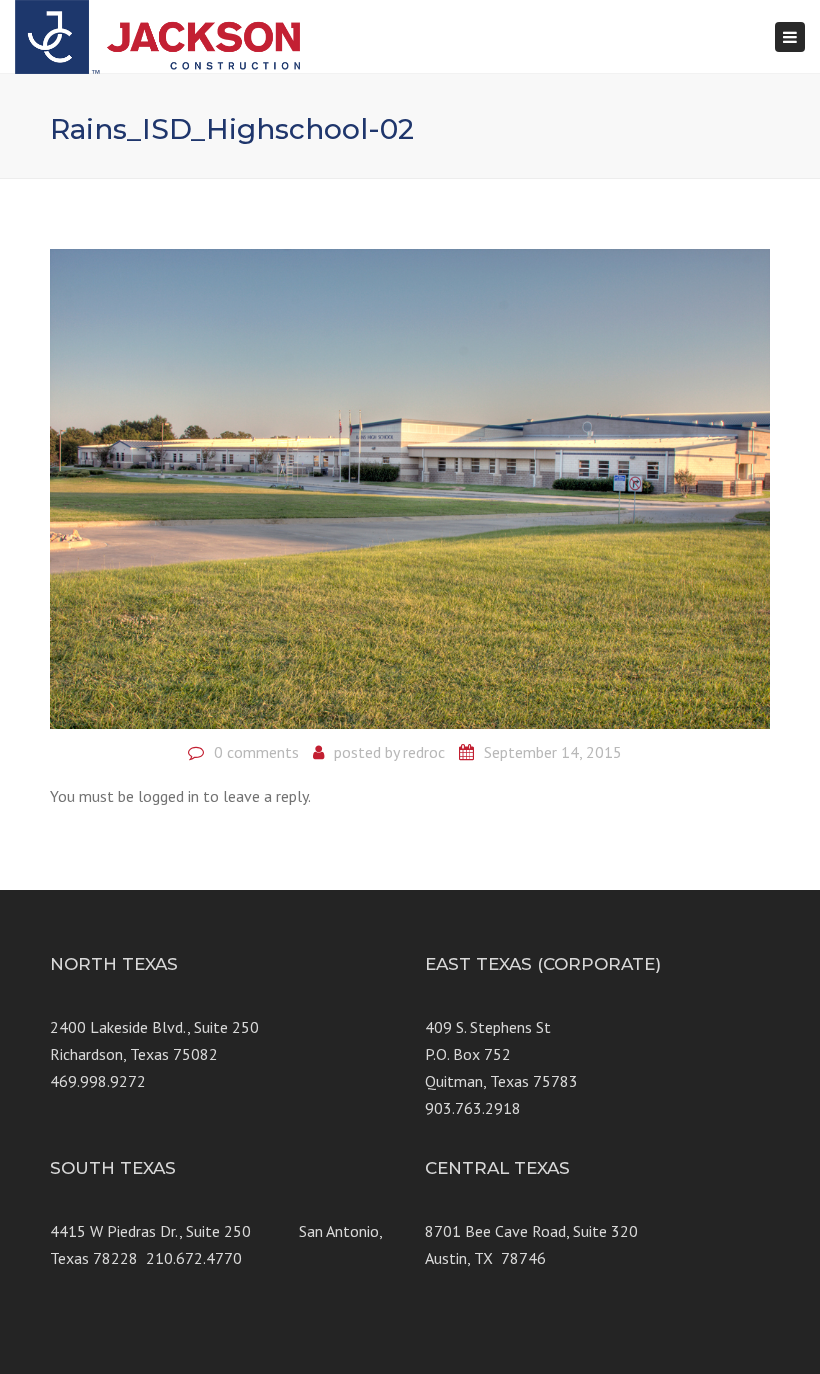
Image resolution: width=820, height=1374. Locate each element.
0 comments (256, 752)
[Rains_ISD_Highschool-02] (410, 487)
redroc (424, 752)
